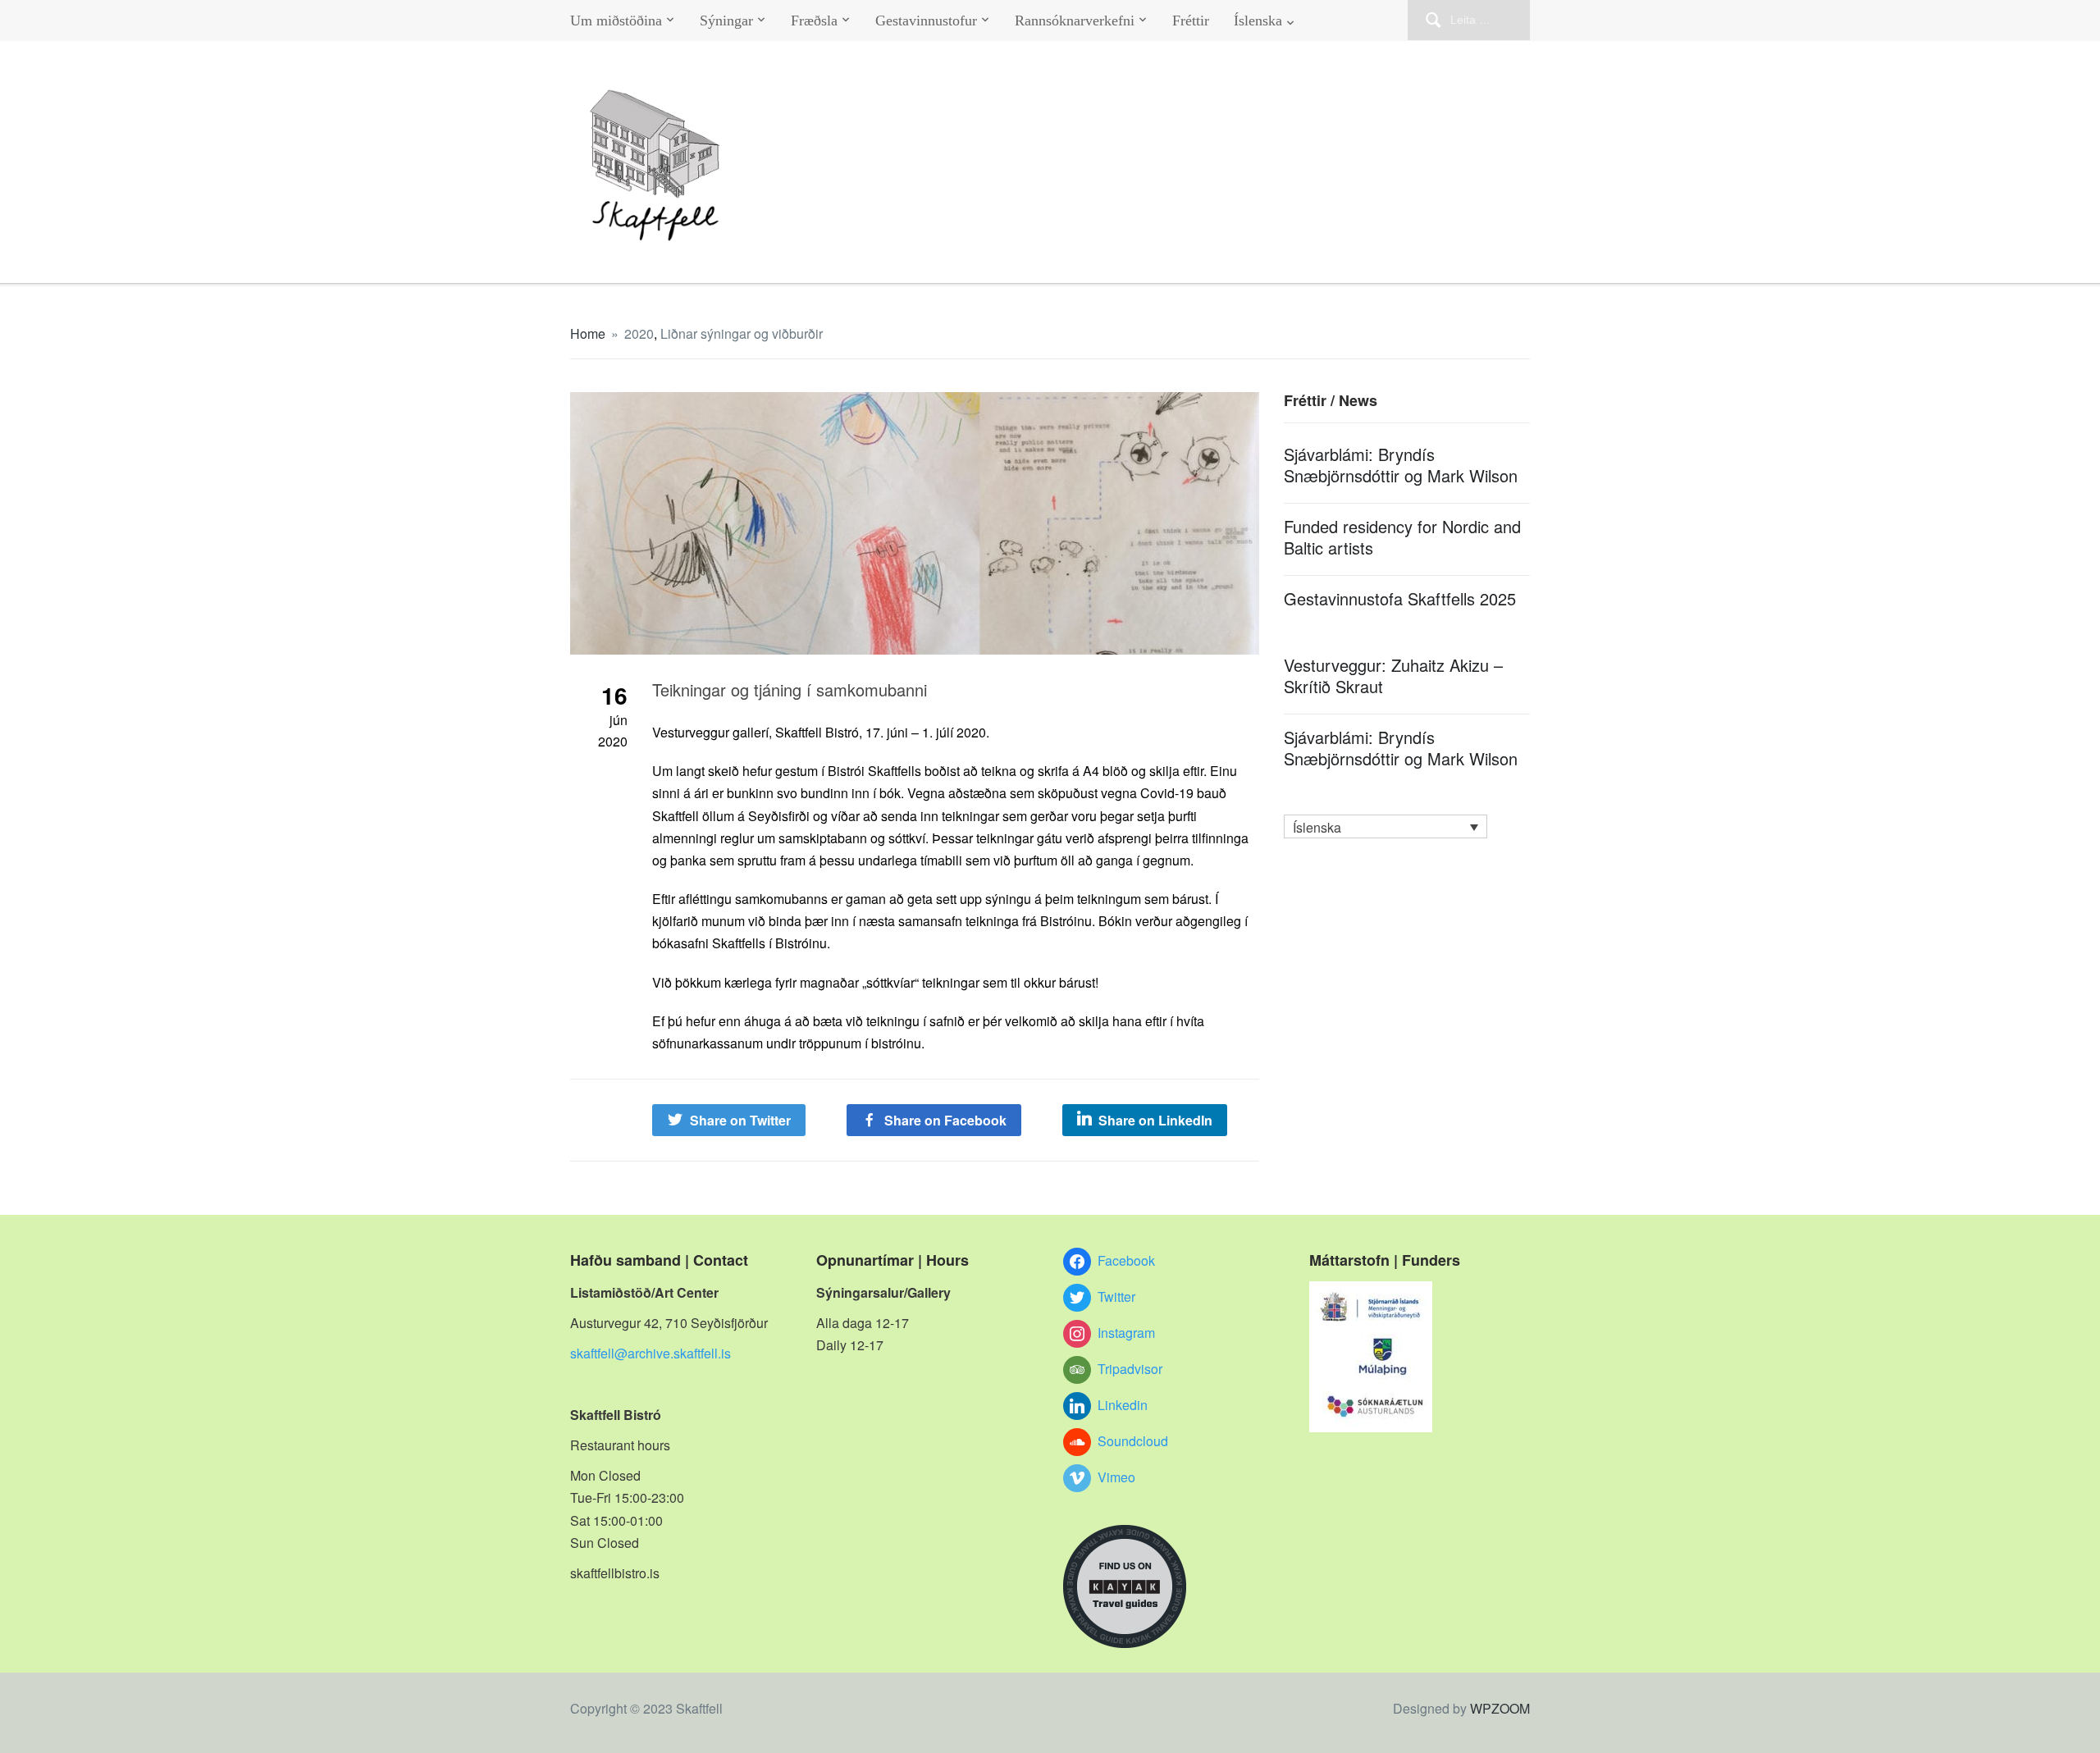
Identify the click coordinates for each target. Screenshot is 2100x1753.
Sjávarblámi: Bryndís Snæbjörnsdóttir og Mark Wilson (1401, 465)
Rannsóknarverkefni (1075, 21)
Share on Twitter (740, 1120)
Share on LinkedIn (1155, 1120)
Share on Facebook (945, 1120)
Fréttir (1191, 21)
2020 (639, 333)
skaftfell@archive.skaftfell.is (651, 1353)
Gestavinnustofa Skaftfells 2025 (1400, 598)
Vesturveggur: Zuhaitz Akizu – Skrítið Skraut (1393, 676)
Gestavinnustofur (926, 21)
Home (588, 333)
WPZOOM (1500, 1708)
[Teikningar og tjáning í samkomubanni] (915, 521)
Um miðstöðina (616, 21)
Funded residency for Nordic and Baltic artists (1402, 537)
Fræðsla (814, 21)
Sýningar (726, 21)
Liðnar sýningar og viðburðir (742, 333)
